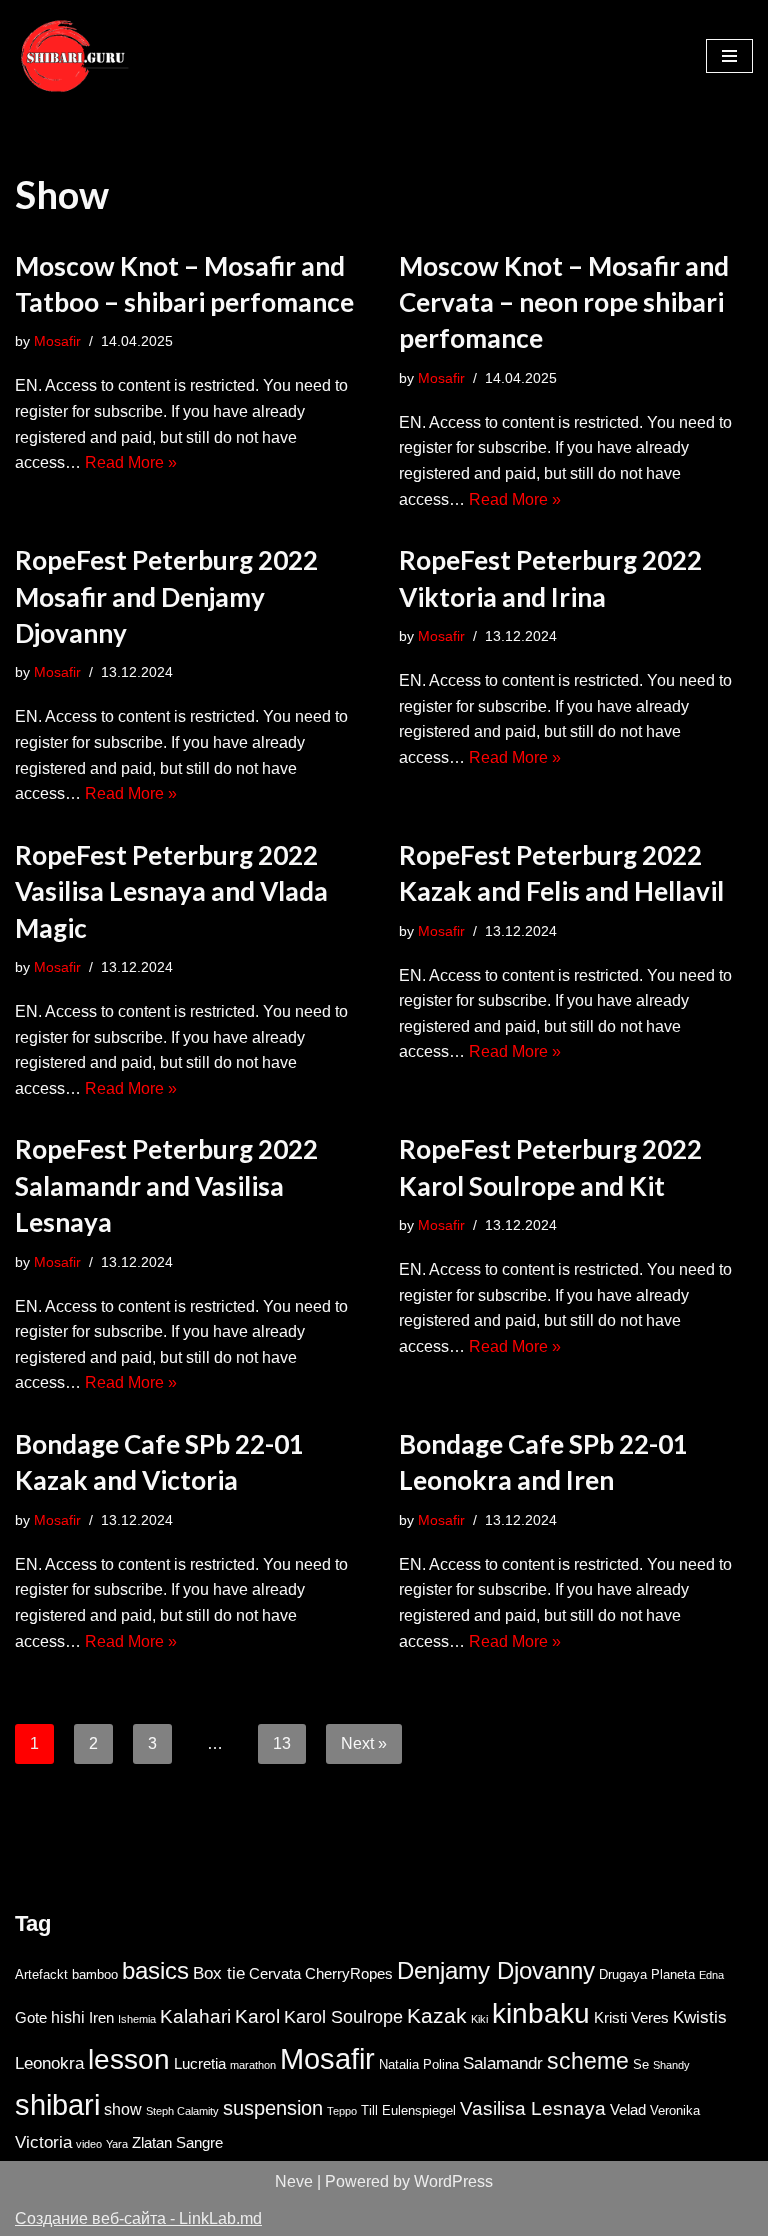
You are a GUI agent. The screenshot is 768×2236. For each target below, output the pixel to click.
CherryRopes (349, 1974)
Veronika (675, 2110)
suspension (273, 2108)
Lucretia (200, 2064)
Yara (117, 2144)
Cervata (275, 1974)
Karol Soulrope (343, 2017)
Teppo (342, 2111)
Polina (441, 2064)
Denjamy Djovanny (496, 1970)
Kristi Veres (631, 2018)
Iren (101, 2018)
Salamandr (503, 2063)
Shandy (671, 2065)
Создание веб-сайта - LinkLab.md (138, 2218)
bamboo (95, 1974)
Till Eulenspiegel (408, 2110)
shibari (57, 2104)
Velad (628, 2110)
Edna (711, 1975)
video (89, 2144)
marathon (253, 2065)
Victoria (43, 2142)
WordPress (453, 2181)
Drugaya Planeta (647, 1974)
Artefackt (41, 1974)
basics (155, 1970)
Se (641, 2064)
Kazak (437, 2015)
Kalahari (195, 2016)
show (123, 2109)
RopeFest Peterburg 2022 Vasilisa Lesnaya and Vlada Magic (171, 891)
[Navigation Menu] (729, 56)
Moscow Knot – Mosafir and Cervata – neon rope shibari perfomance (564, 302)
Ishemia (137, 2019)
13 (282, 1743)
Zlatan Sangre (177, 2143)
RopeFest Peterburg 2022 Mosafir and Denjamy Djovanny (166, 596)
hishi (68, 2017)
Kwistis (700, 2017)
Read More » (131, 462)
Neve (294, 2181)
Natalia (399, 2064)
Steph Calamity (182, 2111)
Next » (364, 1743)
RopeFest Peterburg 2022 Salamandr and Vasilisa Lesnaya (166, 1185)
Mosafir (57, 341)
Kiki (479, 2019)
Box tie (219, 1973)
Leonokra (49, 2063)
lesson (129, 2059)
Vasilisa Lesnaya (533, 2108)
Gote (31, 2018)
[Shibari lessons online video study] (75, 56)
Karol (257, 2016)
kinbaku (541, 2013)
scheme (588, 2061)
